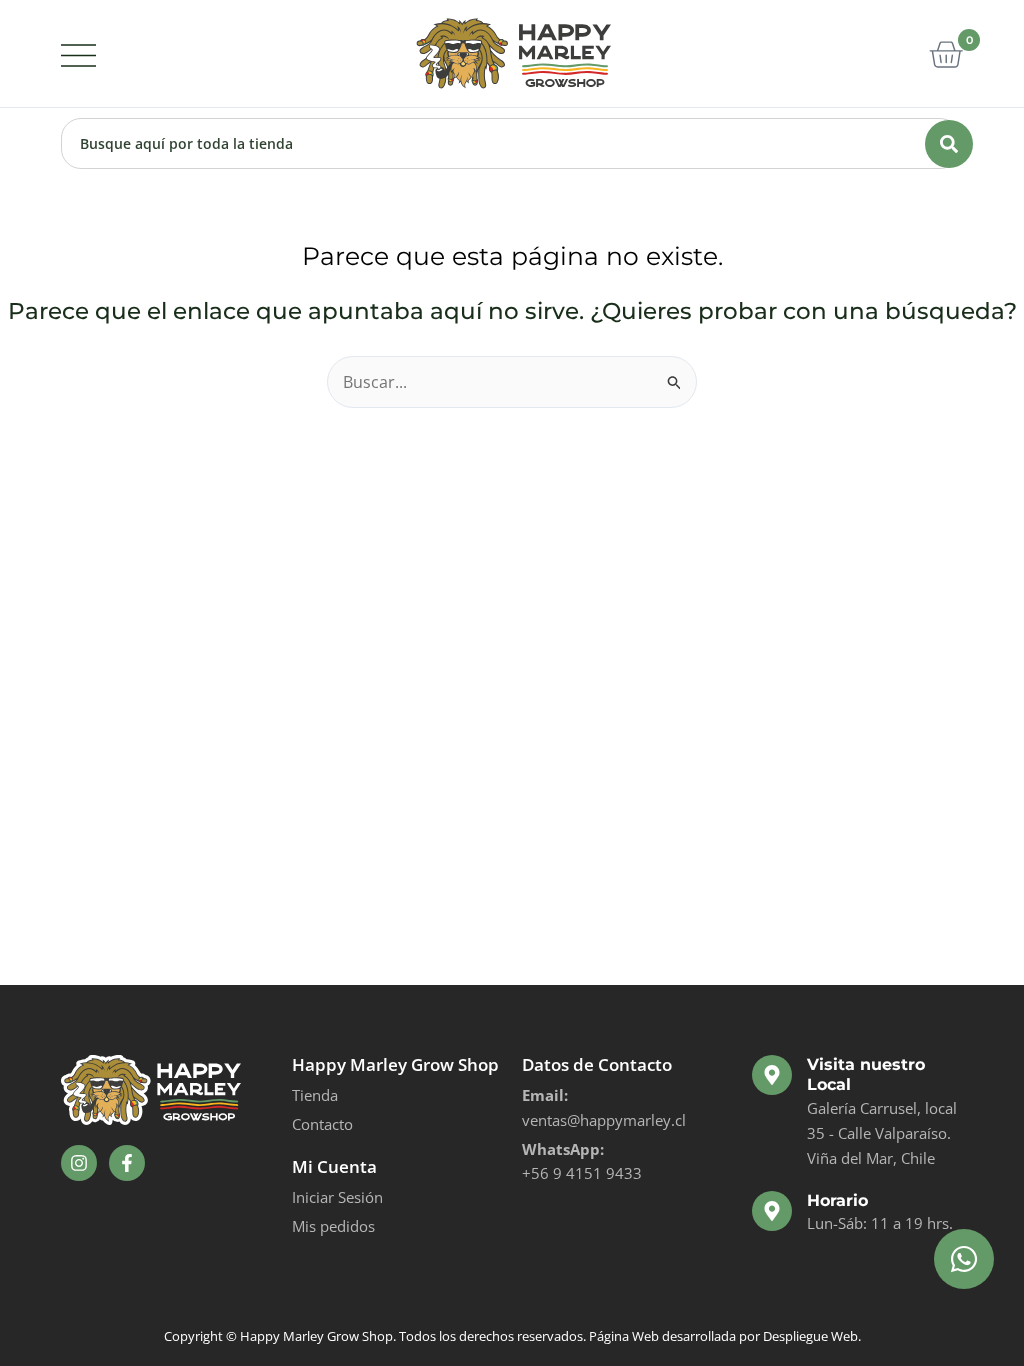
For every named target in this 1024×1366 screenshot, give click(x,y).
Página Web (624, 1336)
